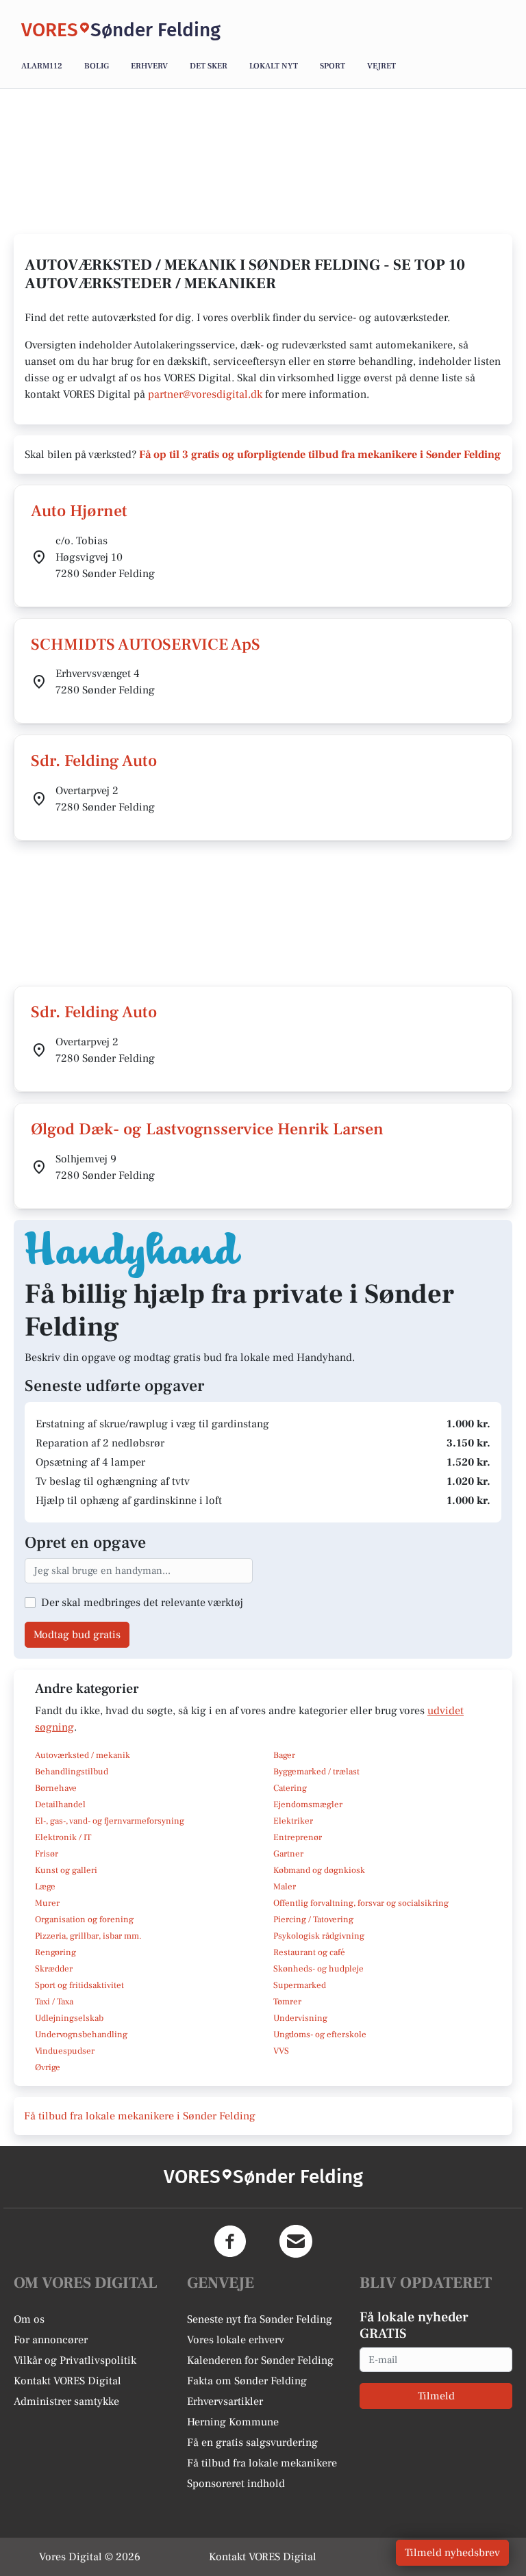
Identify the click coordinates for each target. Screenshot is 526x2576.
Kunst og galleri (66, 1870)
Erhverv (149, 66)
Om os (29, 2319)
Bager (284, 1755)
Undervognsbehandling (81, 2035)
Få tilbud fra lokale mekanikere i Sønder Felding (140, 2116)
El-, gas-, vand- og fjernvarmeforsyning (110, 1821)
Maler (285, 1887)
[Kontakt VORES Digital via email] (296, 2241)
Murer (47, 1903)
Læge (45, 1887)
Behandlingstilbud (72, 1772)
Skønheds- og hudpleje (318, 1969)
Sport (333, 66)
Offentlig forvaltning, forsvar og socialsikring (361, 1903)
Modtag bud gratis (77, 1635)
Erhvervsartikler (225, 2401)
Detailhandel (60, 1805)
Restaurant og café (309, 1952)
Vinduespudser (65, 2051)
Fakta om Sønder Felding (247, 2381)
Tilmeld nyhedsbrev (452, 2553)
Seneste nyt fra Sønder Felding (260, 2319)
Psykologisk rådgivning (319, 1936)
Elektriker (293, 1821)
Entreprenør (298, 1837)
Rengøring (55, 1952)
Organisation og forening (84, 1920)
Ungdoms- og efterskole (320, 2035)
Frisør (47, 1854)
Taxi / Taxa (54, 2002)
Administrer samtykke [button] (66, 2401)
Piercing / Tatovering (313, 1920)
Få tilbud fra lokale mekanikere (262, 2463)
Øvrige (48, 2067)
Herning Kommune (233, 2422)
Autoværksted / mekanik (83, 1755)
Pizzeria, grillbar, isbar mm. (88, 1936)
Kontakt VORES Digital (67, 2381)
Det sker (209, 66)
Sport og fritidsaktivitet (79, 1985)
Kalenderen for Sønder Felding (260, 2360)
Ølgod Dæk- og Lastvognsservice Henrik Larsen (207, 1129)
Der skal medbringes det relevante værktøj (142, 1603)
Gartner (288, 1854)
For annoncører (51, 2340)
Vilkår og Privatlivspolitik (75, 2360)
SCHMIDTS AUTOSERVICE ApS (146, 645)
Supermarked (300, 1985)
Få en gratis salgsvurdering (252, 2443)
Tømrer (287, 2002)
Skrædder (54, 1969)
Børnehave (56, 1788)
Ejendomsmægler (308, 1805)
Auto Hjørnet (79, 511)
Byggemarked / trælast (316, 1772)
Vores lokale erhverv (236, 2340)
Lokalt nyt (274, 66)
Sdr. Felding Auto (94, 761)
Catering (290, 1788)
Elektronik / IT (63, 1837)
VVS (281, 2051)
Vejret (381, 66)
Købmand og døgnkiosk (319, 1870)
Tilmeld (436, 2396)
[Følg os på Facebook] (230, 2241)
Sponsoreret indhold (236, 2484)
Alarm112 (42, 66)
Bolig (97, 66)
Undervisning (300, 2018)
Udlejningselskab (69, 2018)
